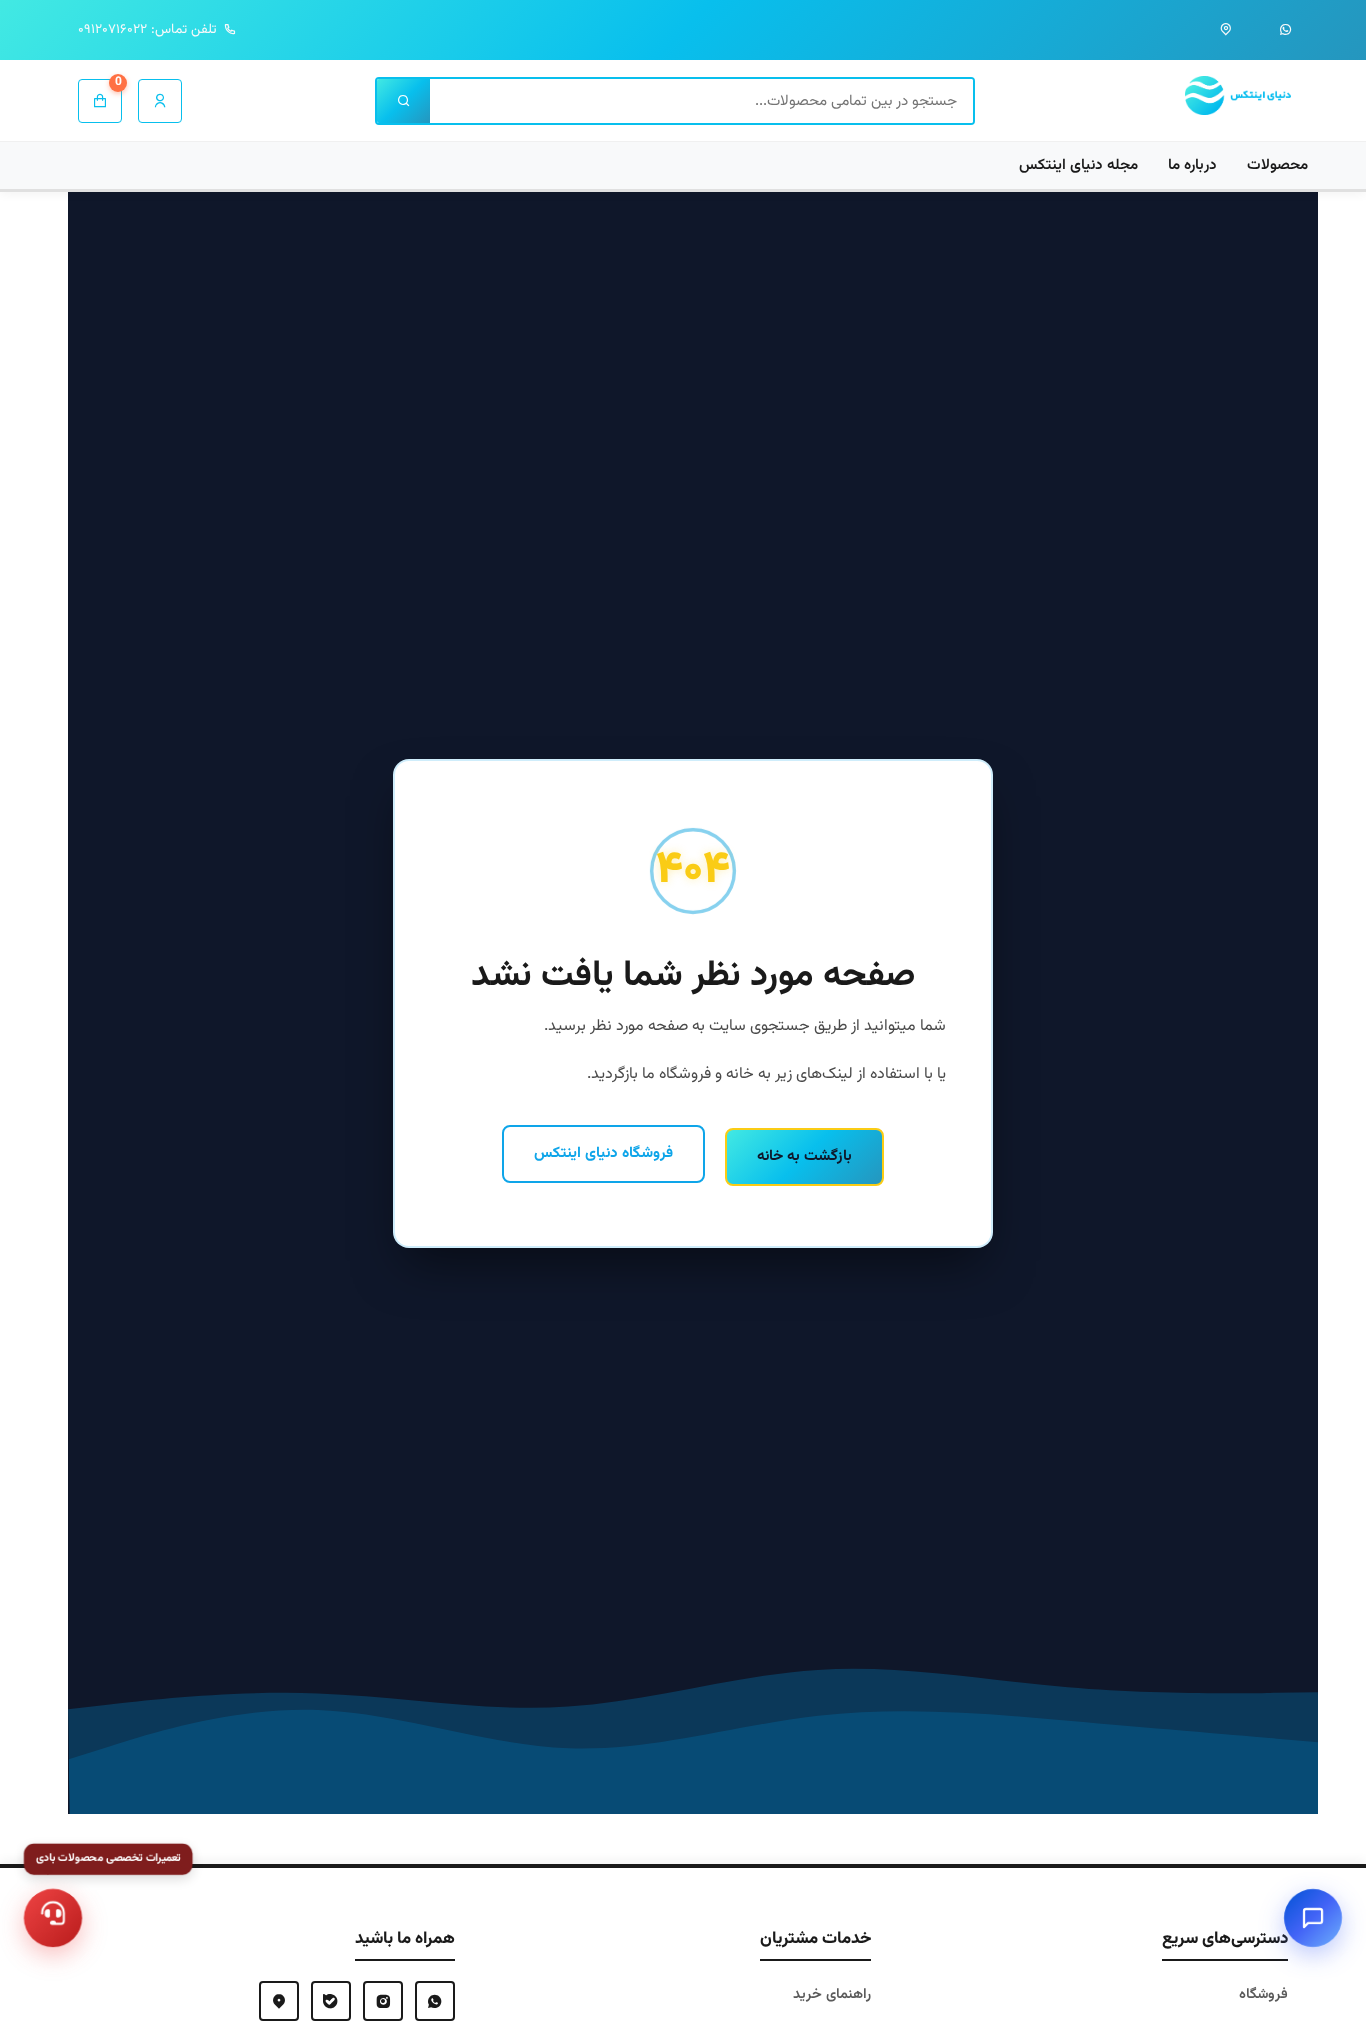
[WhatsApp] (435, 2001)
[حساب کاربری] (160, 101)
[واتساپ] (1286, 30)
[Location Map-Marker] (279, 2001)
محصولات (1277, 165)
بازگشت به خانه (804, 1156)
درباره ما (1192, 165)
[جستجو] (403, 101)
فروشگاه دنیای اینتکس (603, 1153)
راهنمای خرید (832, 1994)
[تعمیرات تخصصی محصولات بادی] (53, 1918)
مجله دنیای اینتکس (1078, 165)
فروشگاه (1263, 1994)
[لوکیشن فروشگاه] (1226, 30)
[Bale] (331, 2001)
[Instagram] (383, 2001)
